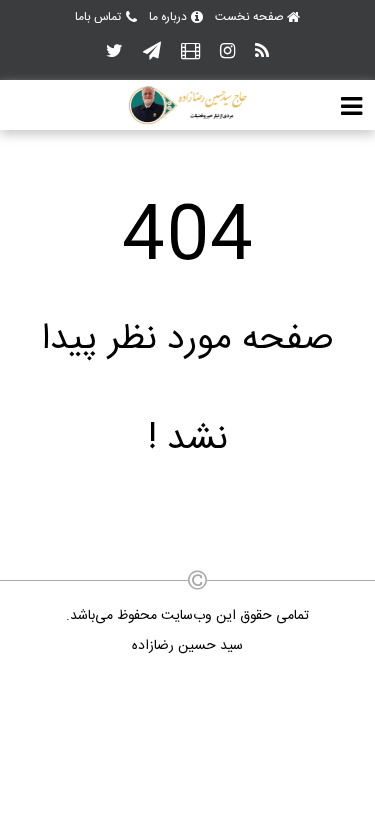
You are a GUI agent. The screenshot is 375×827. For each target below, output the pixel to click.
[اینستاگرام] (227, 52)
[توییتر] (114, 52)
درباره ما (168, 17)
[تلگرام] (152, 52)
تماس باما (98, 17)
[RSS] (262, 52)
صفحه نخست (249, 17)
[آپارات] (190, 52)
